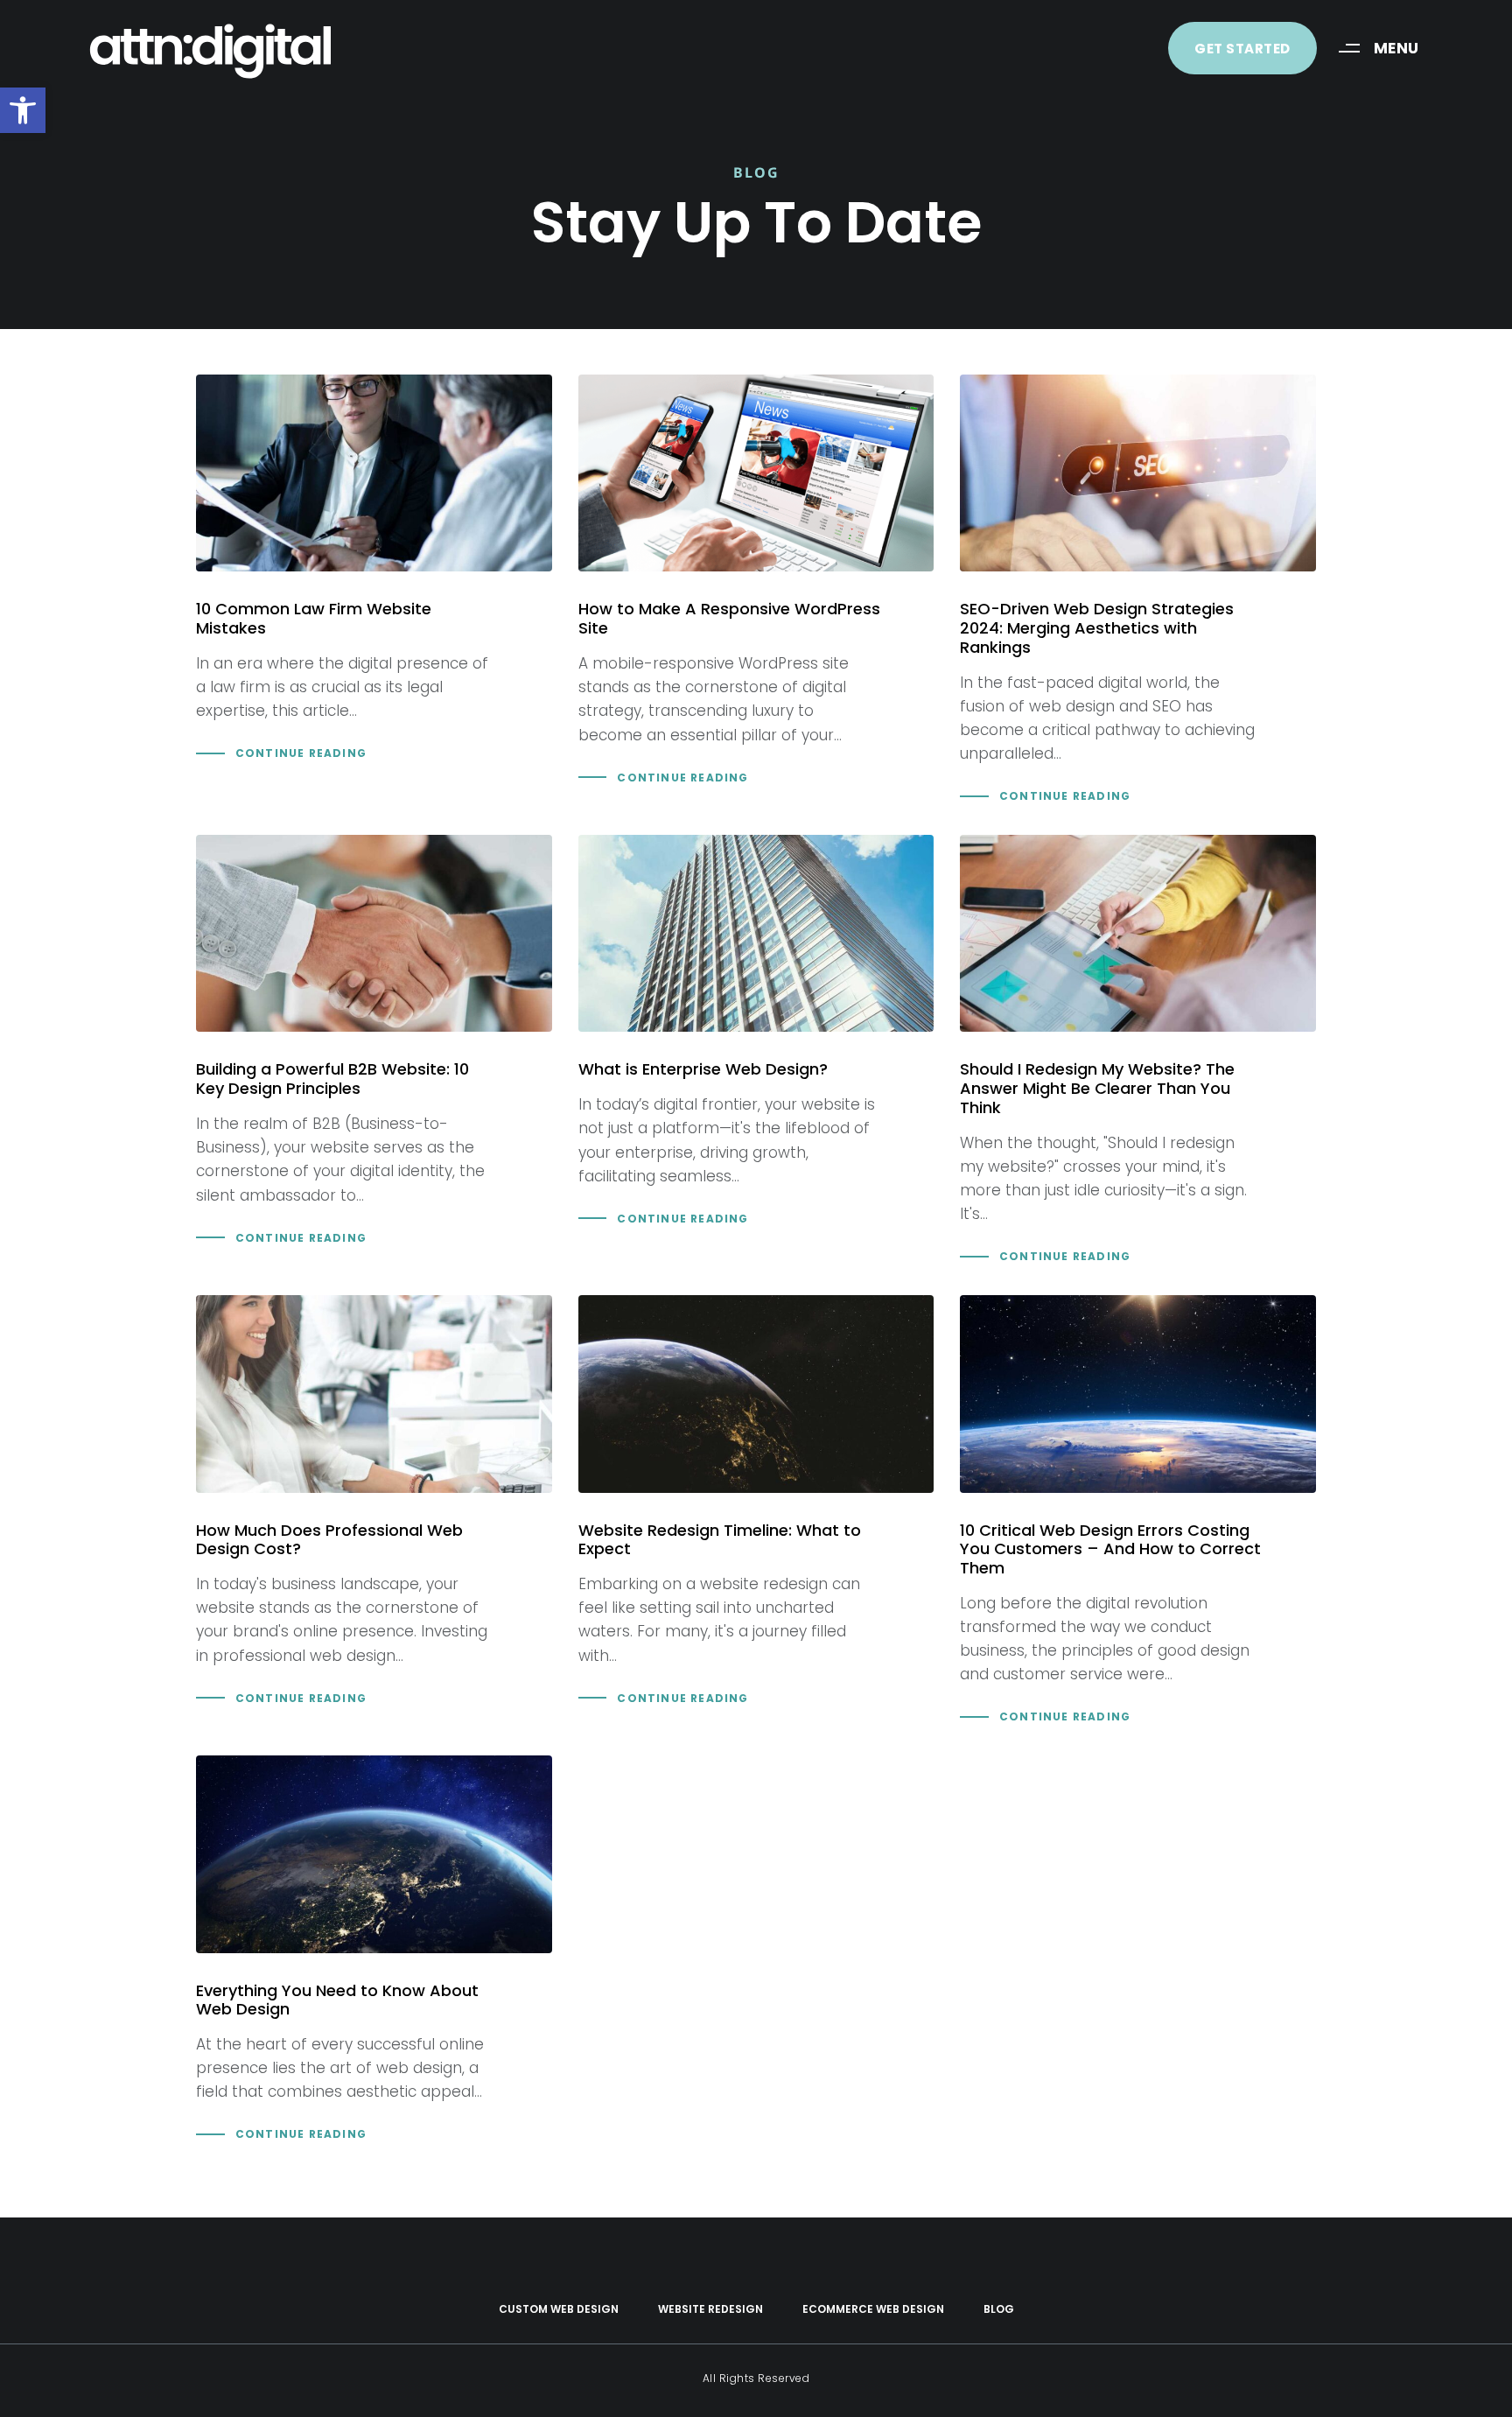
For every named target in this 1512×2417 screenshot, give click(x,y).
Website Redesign (710, 2309)
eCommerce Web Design (873, 2309)
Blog (999, 2309)
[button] (23, 110)
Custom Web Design (559, 2309)
